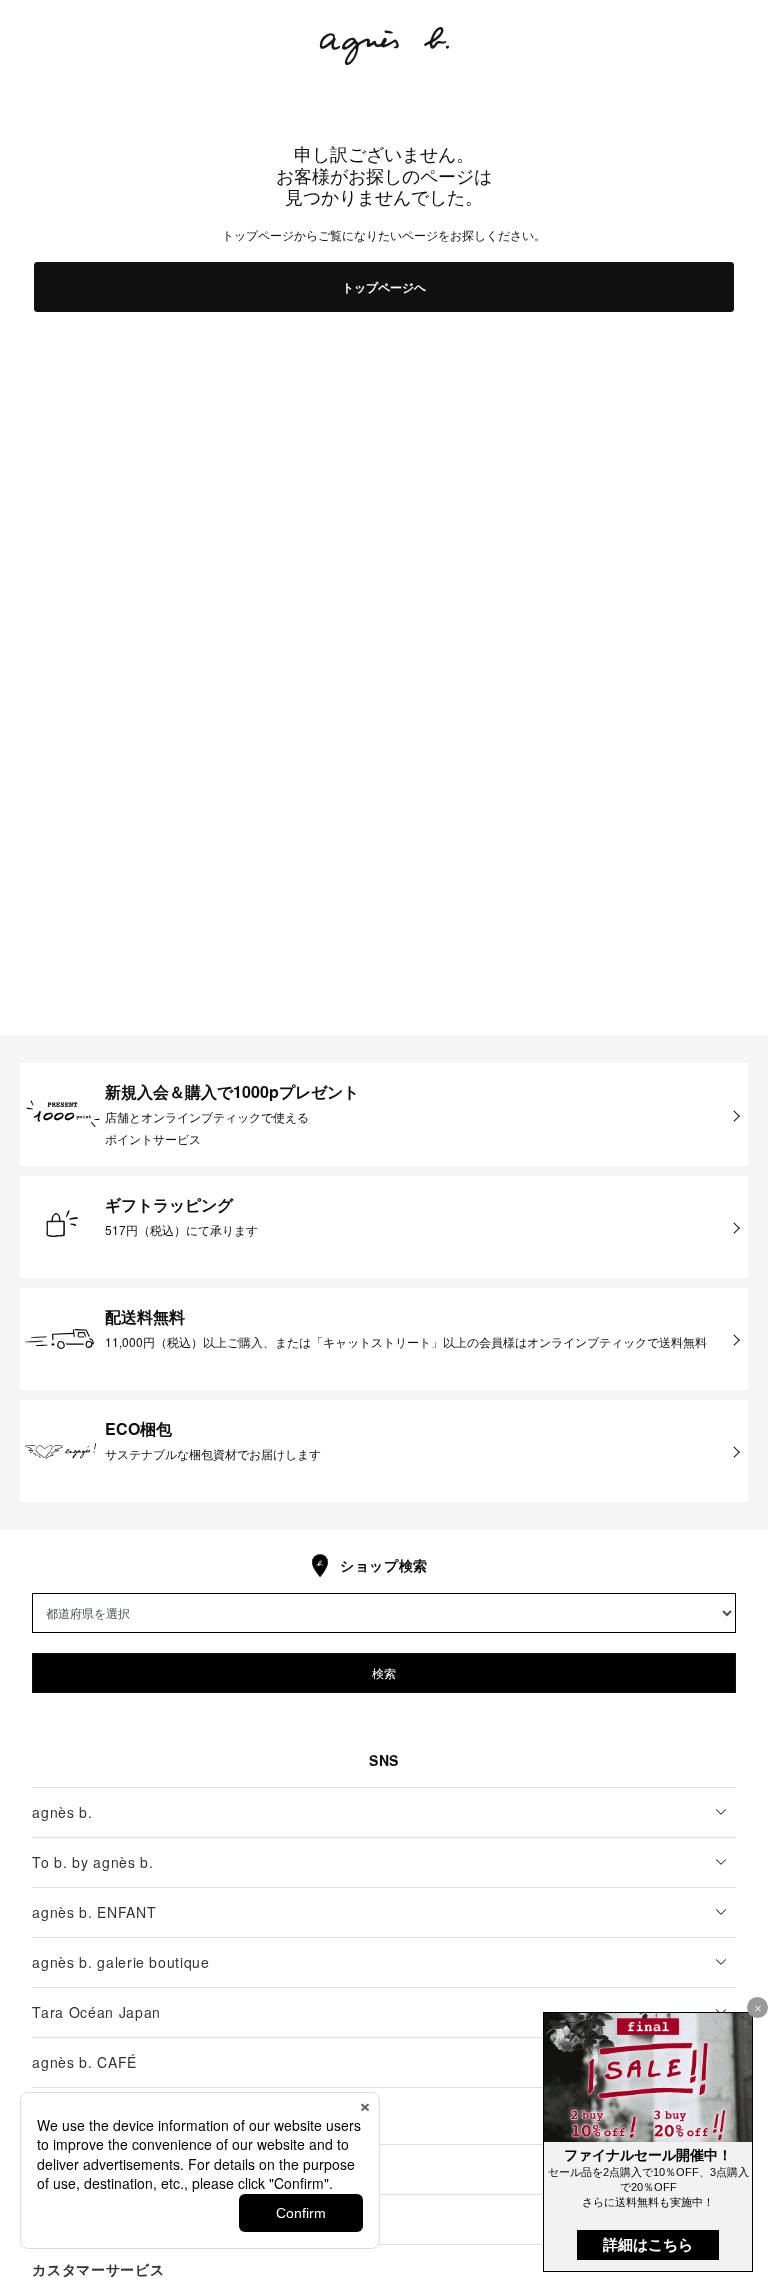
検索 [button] (384, 1672)
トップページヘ (384, 287)
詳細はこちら (648, 2244)
